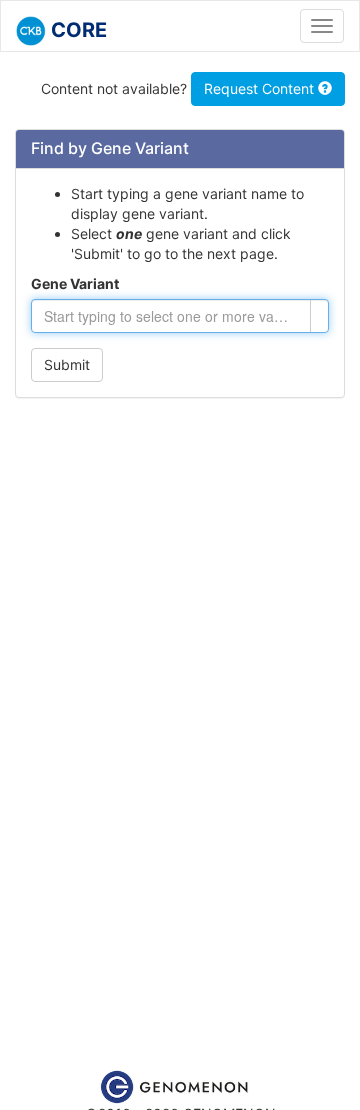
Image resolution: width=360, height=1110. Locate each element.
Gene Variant (75, 283)
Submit (67, 364)
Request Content (261, 88)
